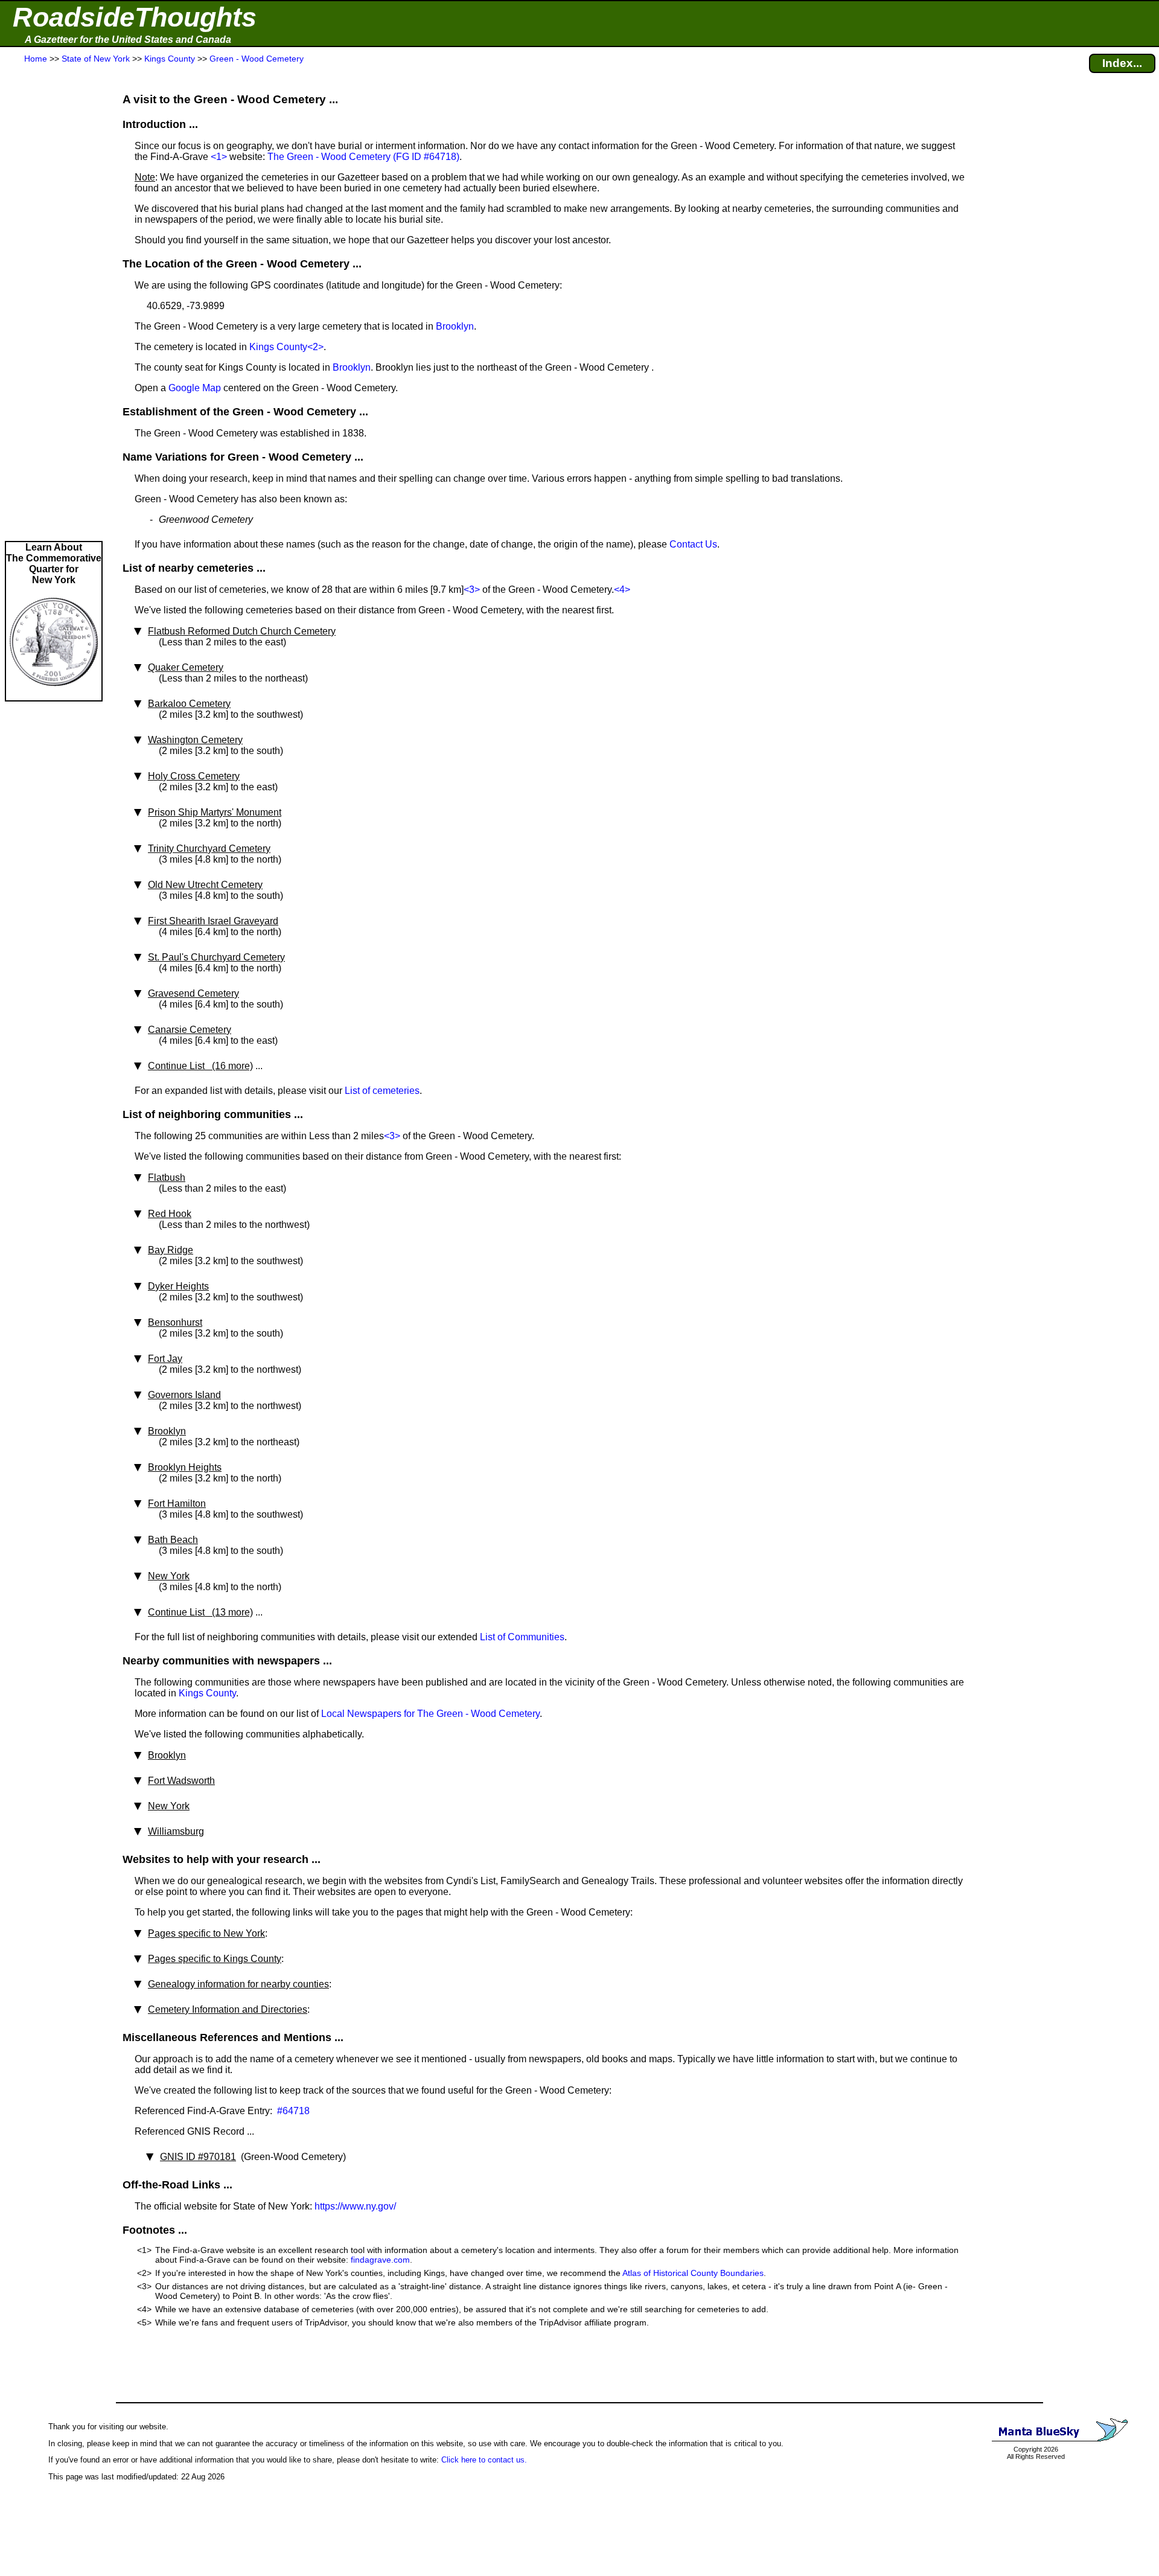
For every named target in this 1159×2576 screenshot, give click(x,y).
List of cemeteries (382, 1091)
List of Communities (522, 1637)
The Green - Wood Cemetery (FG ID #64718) (363, 157)
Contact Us (693, 544)
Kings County (278, 347)
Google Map (195, 388)
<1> (219, 157)
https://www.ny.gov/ (355, 2206)
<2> (315, 347)
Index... (1122, 63)
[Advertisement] (54, 303)
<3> (472, 590)
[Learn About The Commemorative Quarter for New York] (54, 695)
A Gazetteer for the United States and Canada (128, 40)
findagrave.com (380, 2260)
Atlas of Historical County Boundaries (693, 2273)
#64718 (292, 2111)
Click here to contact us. (484, 2460)
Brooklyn (455, 326)
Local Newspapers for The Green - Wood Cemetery (430, 1714)
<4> (622, 590)
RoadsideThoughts (135, 17)
